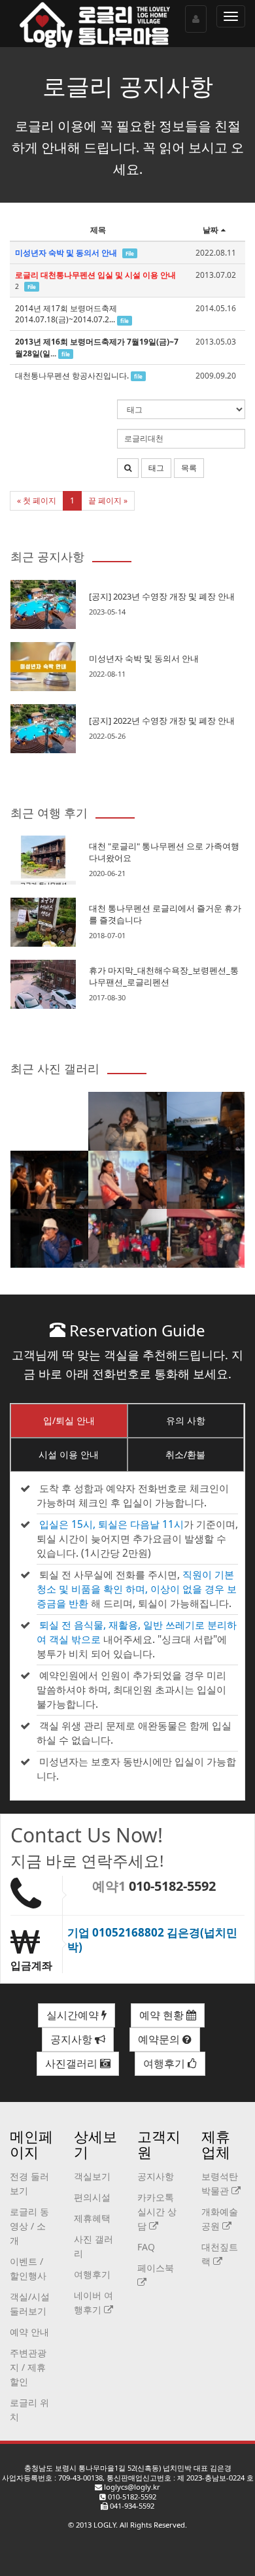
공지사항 (73, 2039)
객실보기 (92, 2176)
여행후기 (165, 2063)
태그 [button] (156, 468)
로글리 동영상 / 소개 (29, 2226)
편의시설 (92, 2197)
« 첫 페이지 (37, 500)
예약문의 (160, 2039)
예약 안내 (29, 2332)
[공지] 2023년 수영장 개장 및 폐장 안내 (162, 596)
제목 (98, 230)
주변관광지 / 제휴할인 (28, 2367)
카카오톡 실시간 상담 (157, 2212)
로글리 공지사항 (128, 86)
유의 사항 (186, 1420)
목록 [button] (189, 468)
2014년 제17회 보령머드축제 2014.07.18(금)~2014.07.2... (66, 314)
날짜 (211, 230)
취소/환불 (185, 1454)
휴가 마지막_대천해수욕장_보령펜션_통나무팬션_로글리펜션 (164, 976)
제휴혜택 (92, 2218)
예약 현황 (163, 2015)
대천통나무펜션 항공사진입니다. (72, 376)
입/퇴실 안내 (69, 1420)
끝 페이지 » (108, 500)
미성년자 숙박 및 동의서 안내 (144, 658)
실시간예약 (74, 2015)
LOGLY (105, 2525)
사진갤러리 (73, 2063)
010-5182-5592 (172, 1886)
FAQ (146, 2247)
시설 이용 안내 (69, 1454)
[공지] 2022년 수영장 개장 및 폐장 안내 (162, 720)
